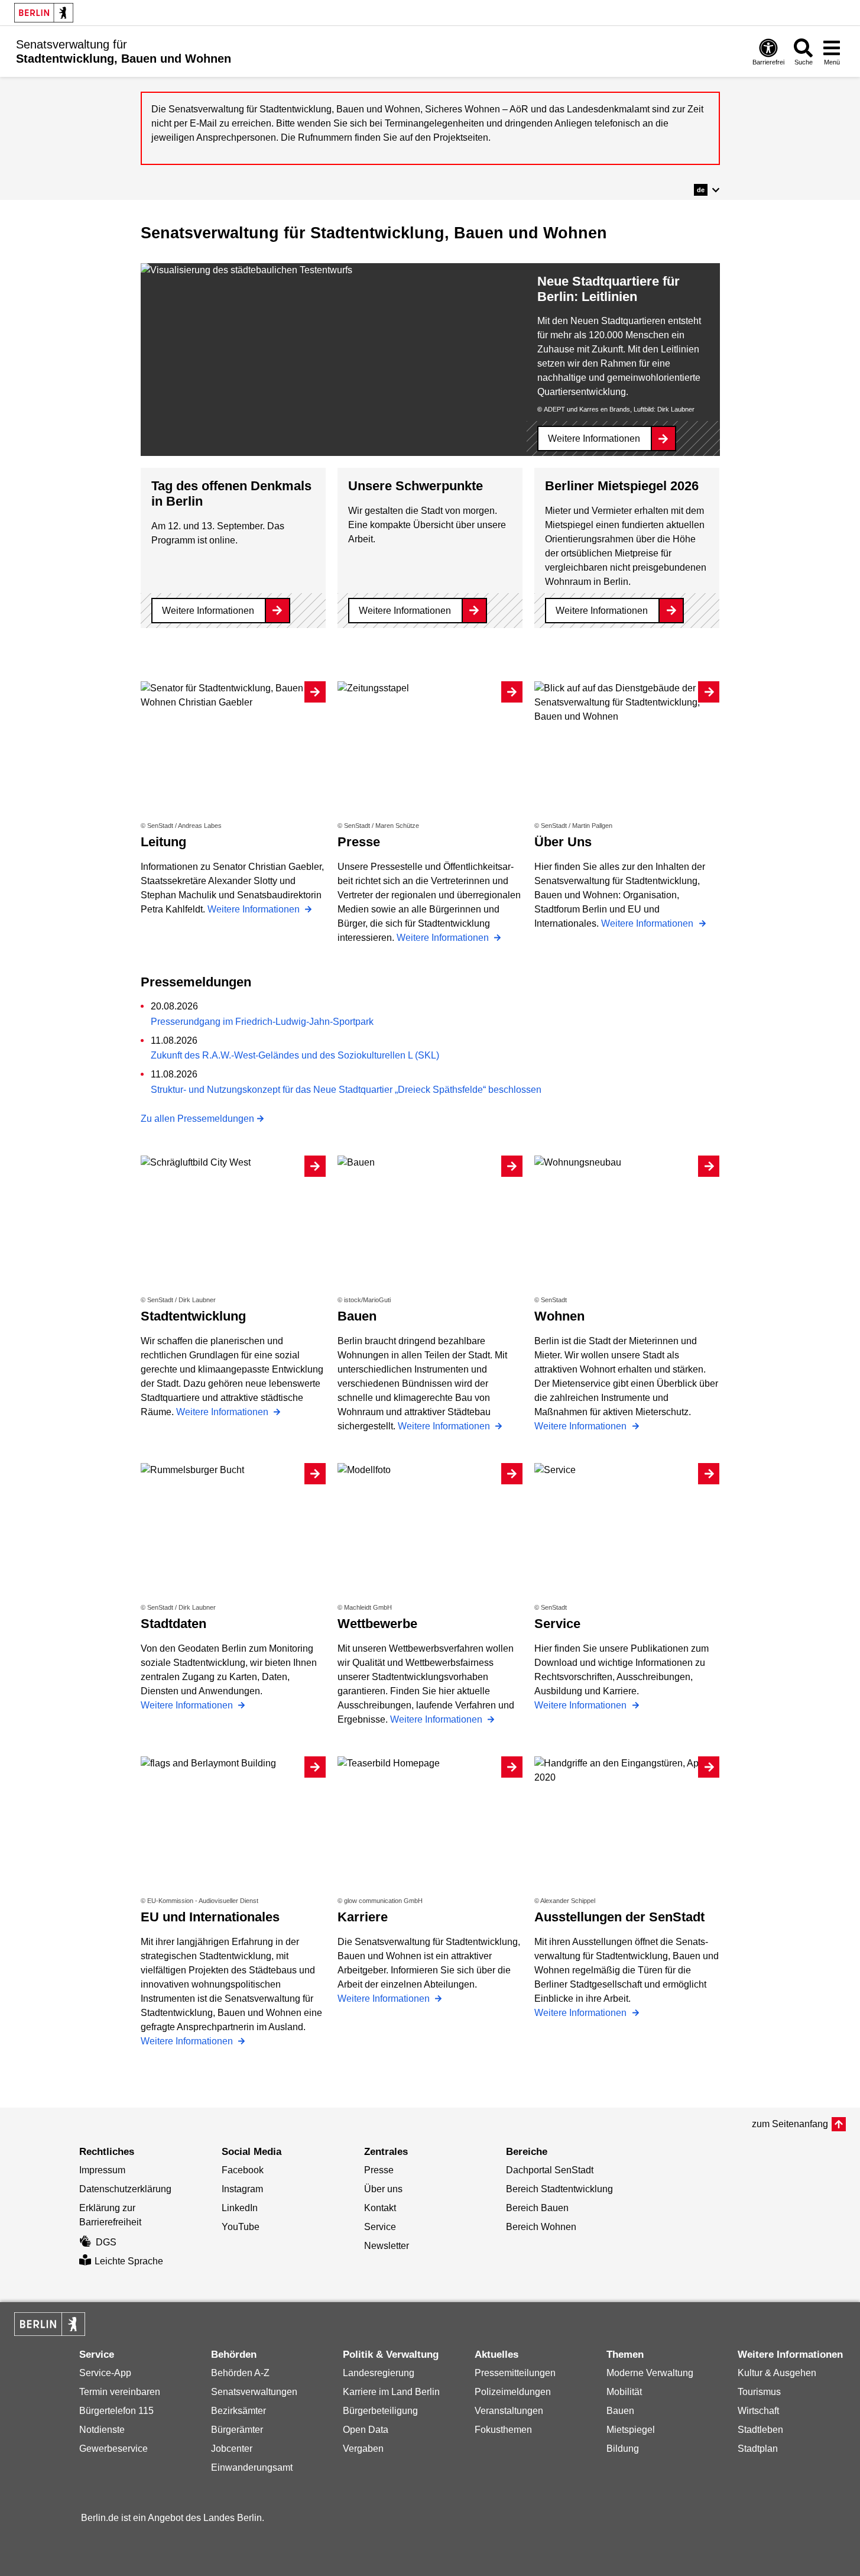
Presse (379, 2170)
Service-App (105, 2373)
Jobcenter (232, 2449)
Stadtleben (760, 2430)
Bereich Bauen (537, 2208)
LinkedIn (240, 2208)
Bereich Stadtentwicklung (559, 2189)
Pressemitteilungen (515, 2373)
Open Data (366, 2430)
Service (380, 2227)
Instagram (242, 2189)
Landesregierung (379, 2373)
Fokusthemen (503, 2430)
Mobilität (624, 2392)
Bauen (620, 2411)
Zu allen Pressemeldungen (197, 1119)
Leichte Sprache (129, 2261)
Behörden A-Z (240, 2373)
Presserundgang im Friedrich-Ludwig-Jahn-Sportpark (262, 1022)
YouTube (241, 2227)
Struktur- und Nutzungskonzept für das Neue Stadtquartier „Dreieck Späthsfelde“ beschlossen (346, 1090)
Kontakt (380, 2208)
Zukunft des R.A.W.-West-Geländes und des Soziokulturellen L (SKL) (295, 1055)
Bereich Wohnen (541, 2227)
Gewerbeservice (113, 2449)
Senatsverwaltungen (254, 2392)
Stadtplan (758, 2449)
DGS (106, 2242)
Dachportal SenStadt (550, 2170)
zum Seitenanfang (790, 2124)
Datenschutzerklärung (125, 2189)
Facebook (243, 2170)
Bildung (623, 2449)
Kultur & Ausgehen (777, 2373)
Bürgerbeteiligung (380, 2411)
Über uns (383, 2189)
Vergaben (363, 2449)
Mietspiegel (631, 2430)
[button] (707, 190)
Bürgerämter (237, 2430)
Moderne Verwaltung (650, 2373)
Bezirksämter (238, 2411)
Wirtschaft (758, 2411)
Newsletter (387, 2246)
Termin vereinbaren (120, 2392)
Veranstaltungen (509, 2411)
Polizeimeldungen (513, 2392)
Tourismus (759, 2392)
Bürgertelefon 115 (116, 2411)
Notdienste (102, 2430)
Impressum (102, 2170)
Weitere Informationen (594, 438)
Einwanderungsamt (252, 2467)
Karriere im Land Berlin (391, 2392)
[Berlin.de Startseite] (44, 13)
